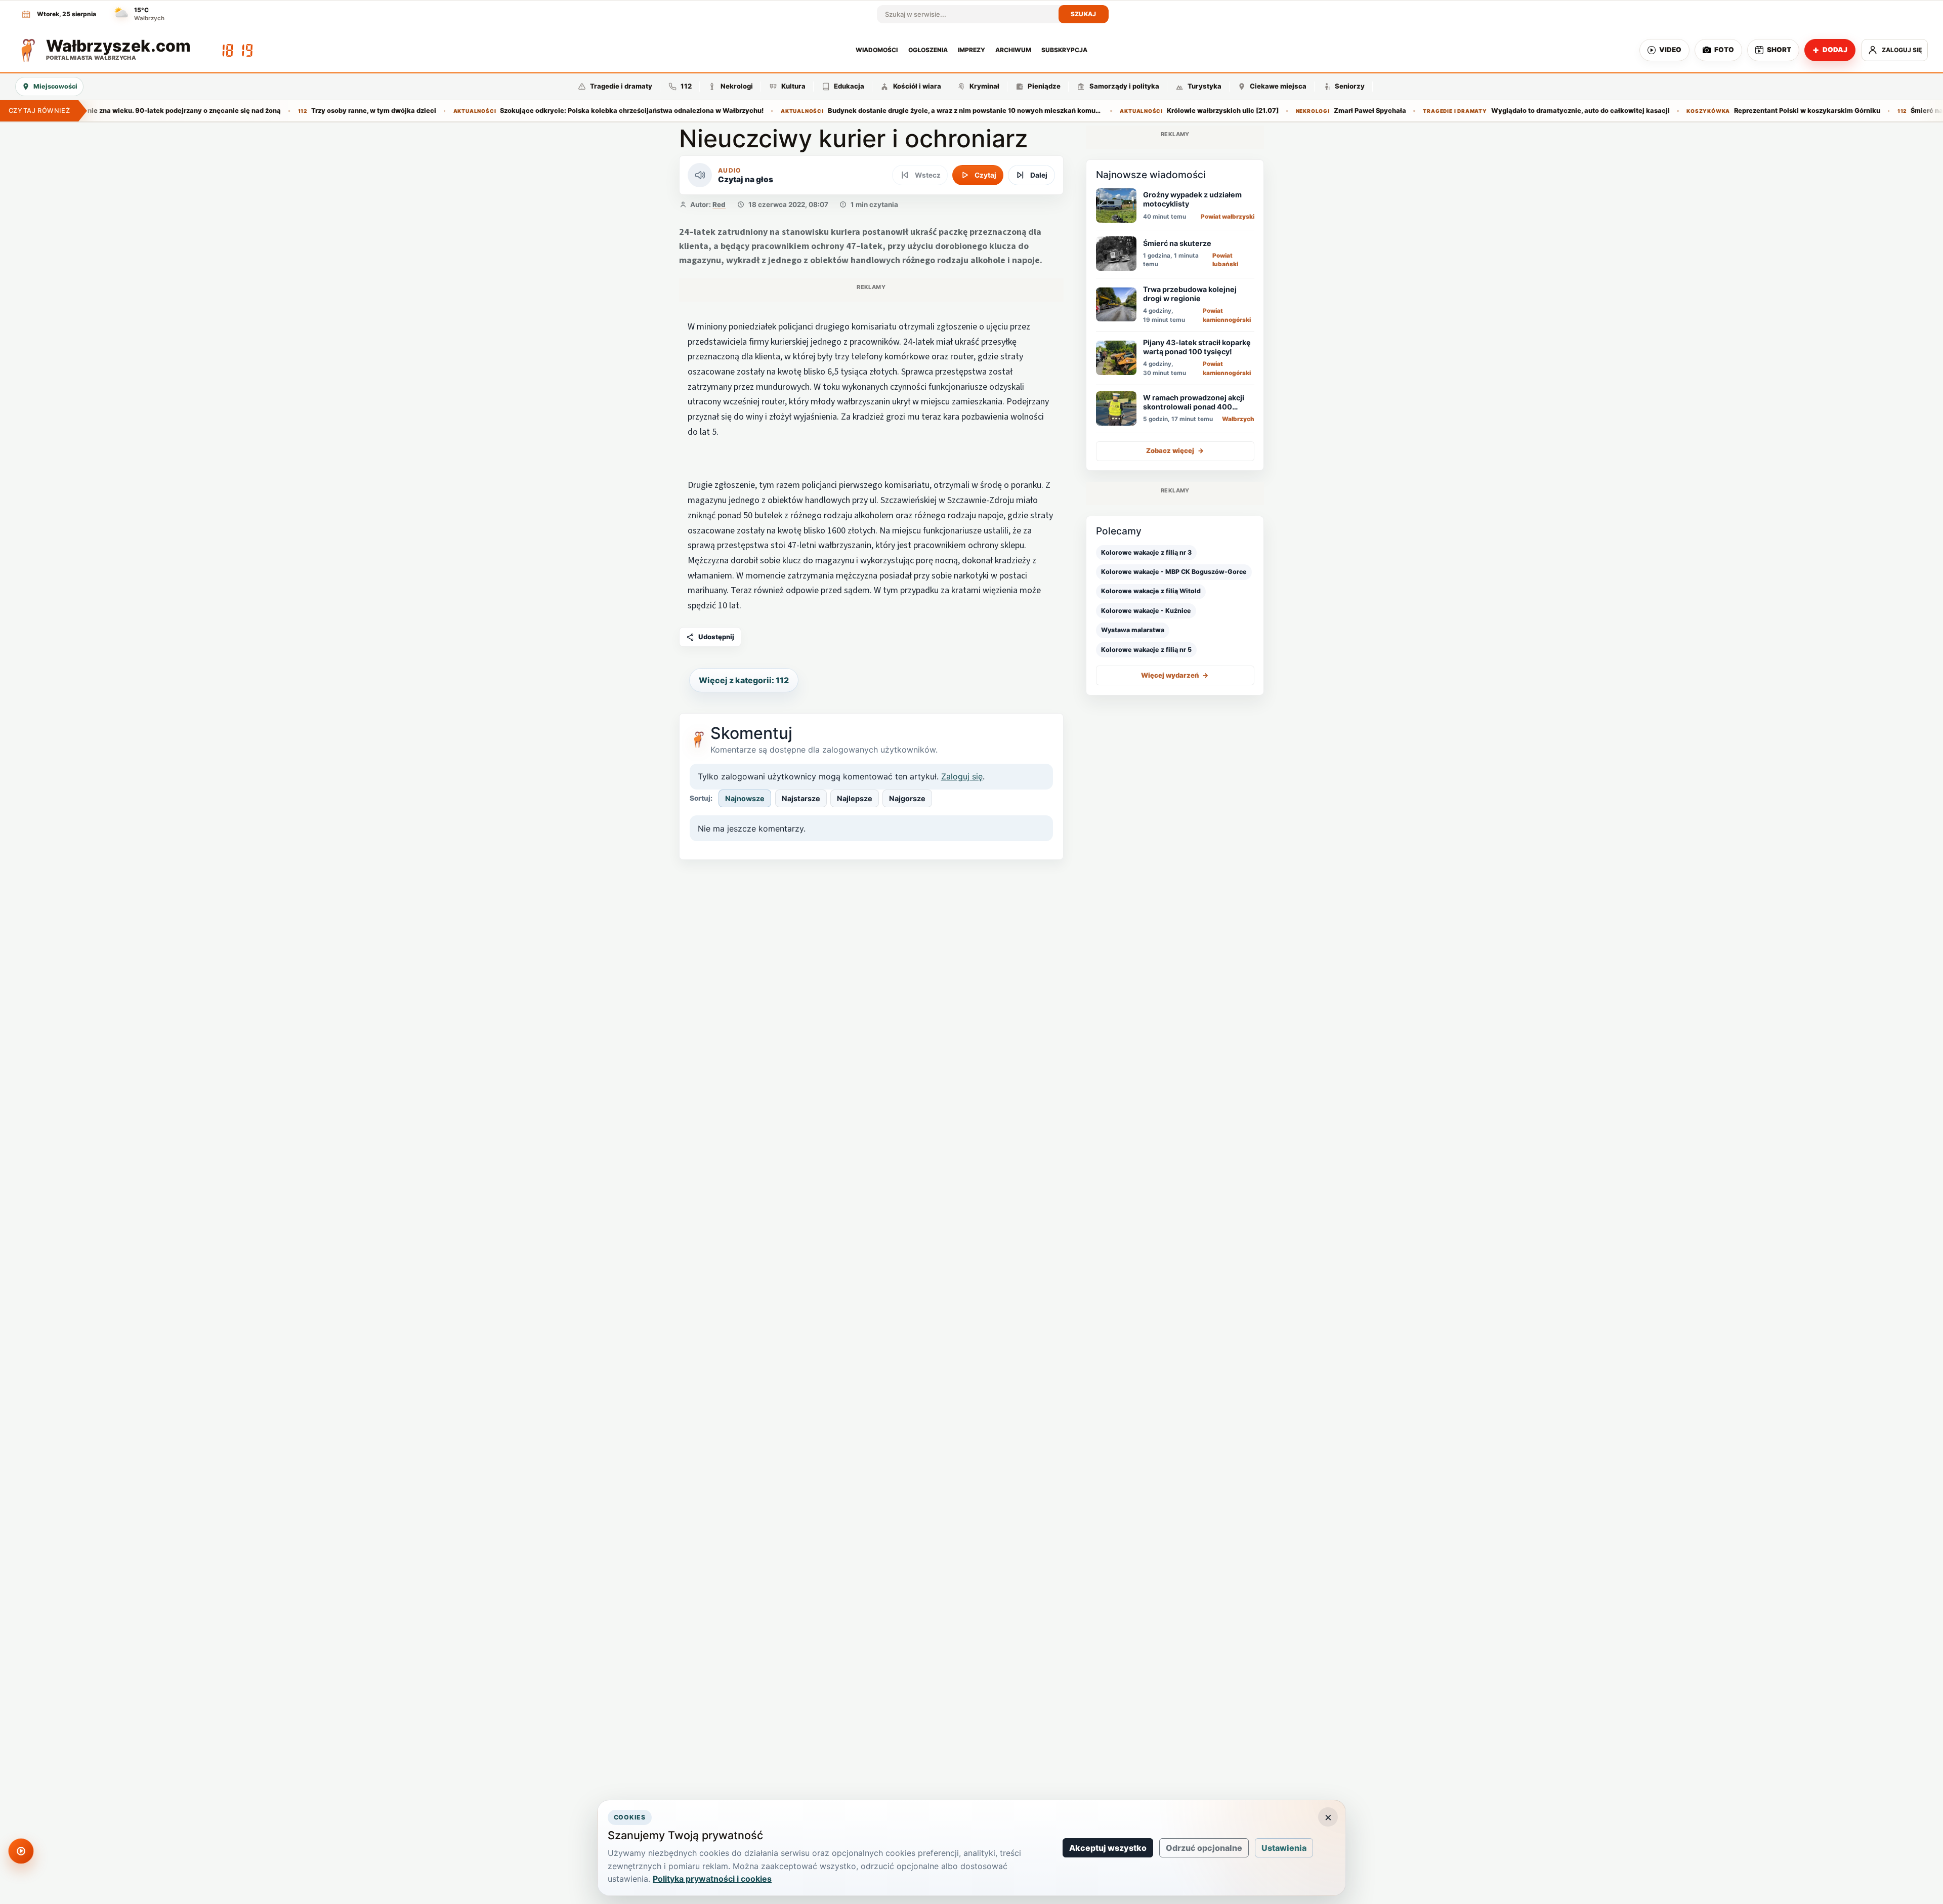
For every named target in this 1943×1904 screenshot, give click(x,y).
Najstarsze (801, 798)
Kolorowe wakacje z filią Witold (1151, 591)
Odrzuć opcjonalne (1204, 1848)
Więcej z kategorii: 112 (744, 680)
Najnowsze (745, 798)
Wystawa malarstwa (1133, 630)
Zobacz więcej (1175, 450)
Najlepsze (855, 798)
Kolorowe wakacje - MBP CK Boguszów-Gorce (1174, 572)
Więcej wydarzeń (1175, 675)
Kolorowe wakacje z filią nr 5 (1146, 649)
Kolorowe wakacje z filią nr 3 (1146, 552)
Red (719, 204)
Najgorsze (907, 798)
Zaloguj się (962, 776)
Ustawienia (1284, 1848)
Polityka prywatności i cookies (712, 1879)
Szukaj (1084, 14)
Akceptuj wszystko (1108, 1848)
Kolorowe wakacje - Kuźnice (1146, 610)
